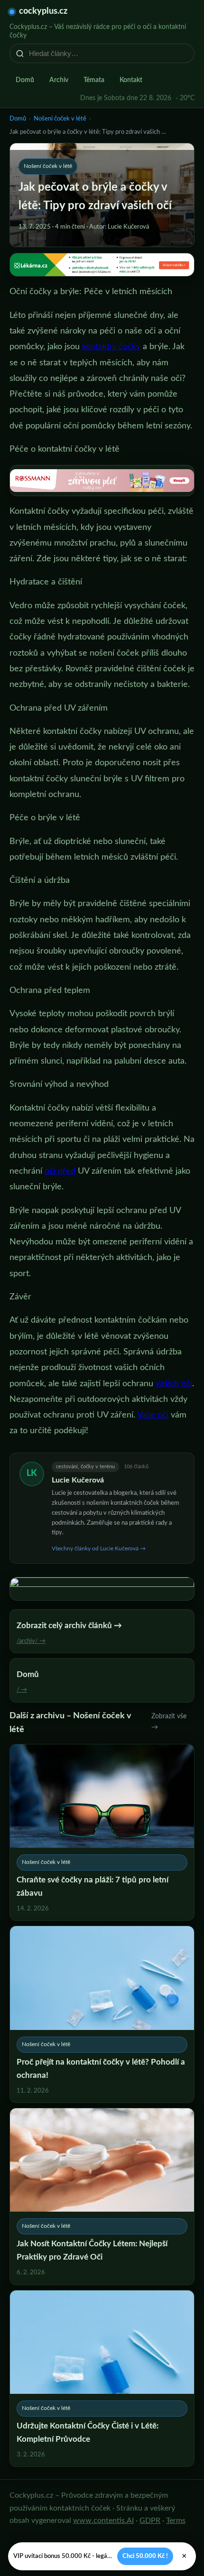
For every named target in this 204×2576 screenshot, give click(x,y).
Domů (25, 80)
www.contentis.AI (103, 2520)
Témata (94, 80)
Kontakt (131, 80)
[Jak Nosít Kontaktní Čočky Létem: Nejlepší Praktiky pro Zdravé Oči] (102, 2196)
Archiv (59, 80)
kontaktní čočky (111, 347)
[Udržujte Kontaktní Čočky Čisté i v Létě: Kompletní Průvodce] (102, 2379)
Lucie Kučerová (78, 1480)
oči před (60, 1171)
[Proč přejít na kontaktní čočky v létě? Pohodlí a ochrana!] (102, 2014)
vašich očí (174, 1384)
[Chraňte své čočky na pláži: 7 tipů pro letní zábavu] (102, 1833)
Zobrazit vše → (169, 1722)
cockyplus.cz (43, 11)
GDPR (150, 2520)
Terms (176, 2520)
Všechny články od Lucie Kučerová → (99, 1548)
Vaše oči (153, 1415)
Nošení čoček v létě (60, 119)
